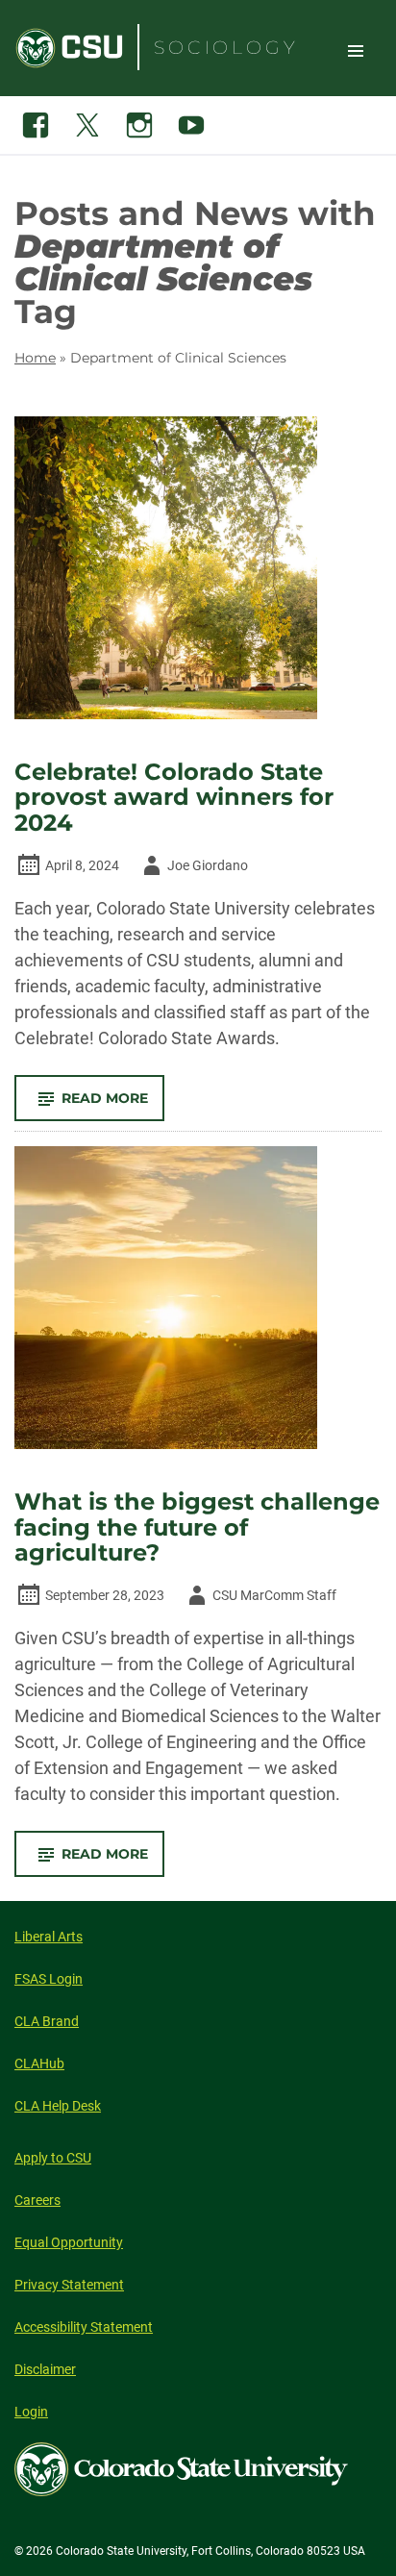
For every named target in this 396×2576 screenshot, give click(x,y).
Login (31, 2412)
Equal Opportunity (69, 2242)
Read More (113, 1105)
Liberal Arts (49, 1937)
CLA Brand (47, 2021)
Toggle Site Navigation (356, 50)
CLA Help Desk (58, 2106)
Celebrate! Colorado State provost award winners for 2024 (174, 798)
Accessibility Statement (84, 2327)
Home (35, 358)
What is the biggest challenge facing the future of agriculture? (197, 1527)
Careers (37, 2200)
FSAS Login (49, 1979)
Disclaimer (45, 2369)
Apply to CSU (53, 2158)
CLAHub (39, 2063)
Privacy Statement (69, 2285)
